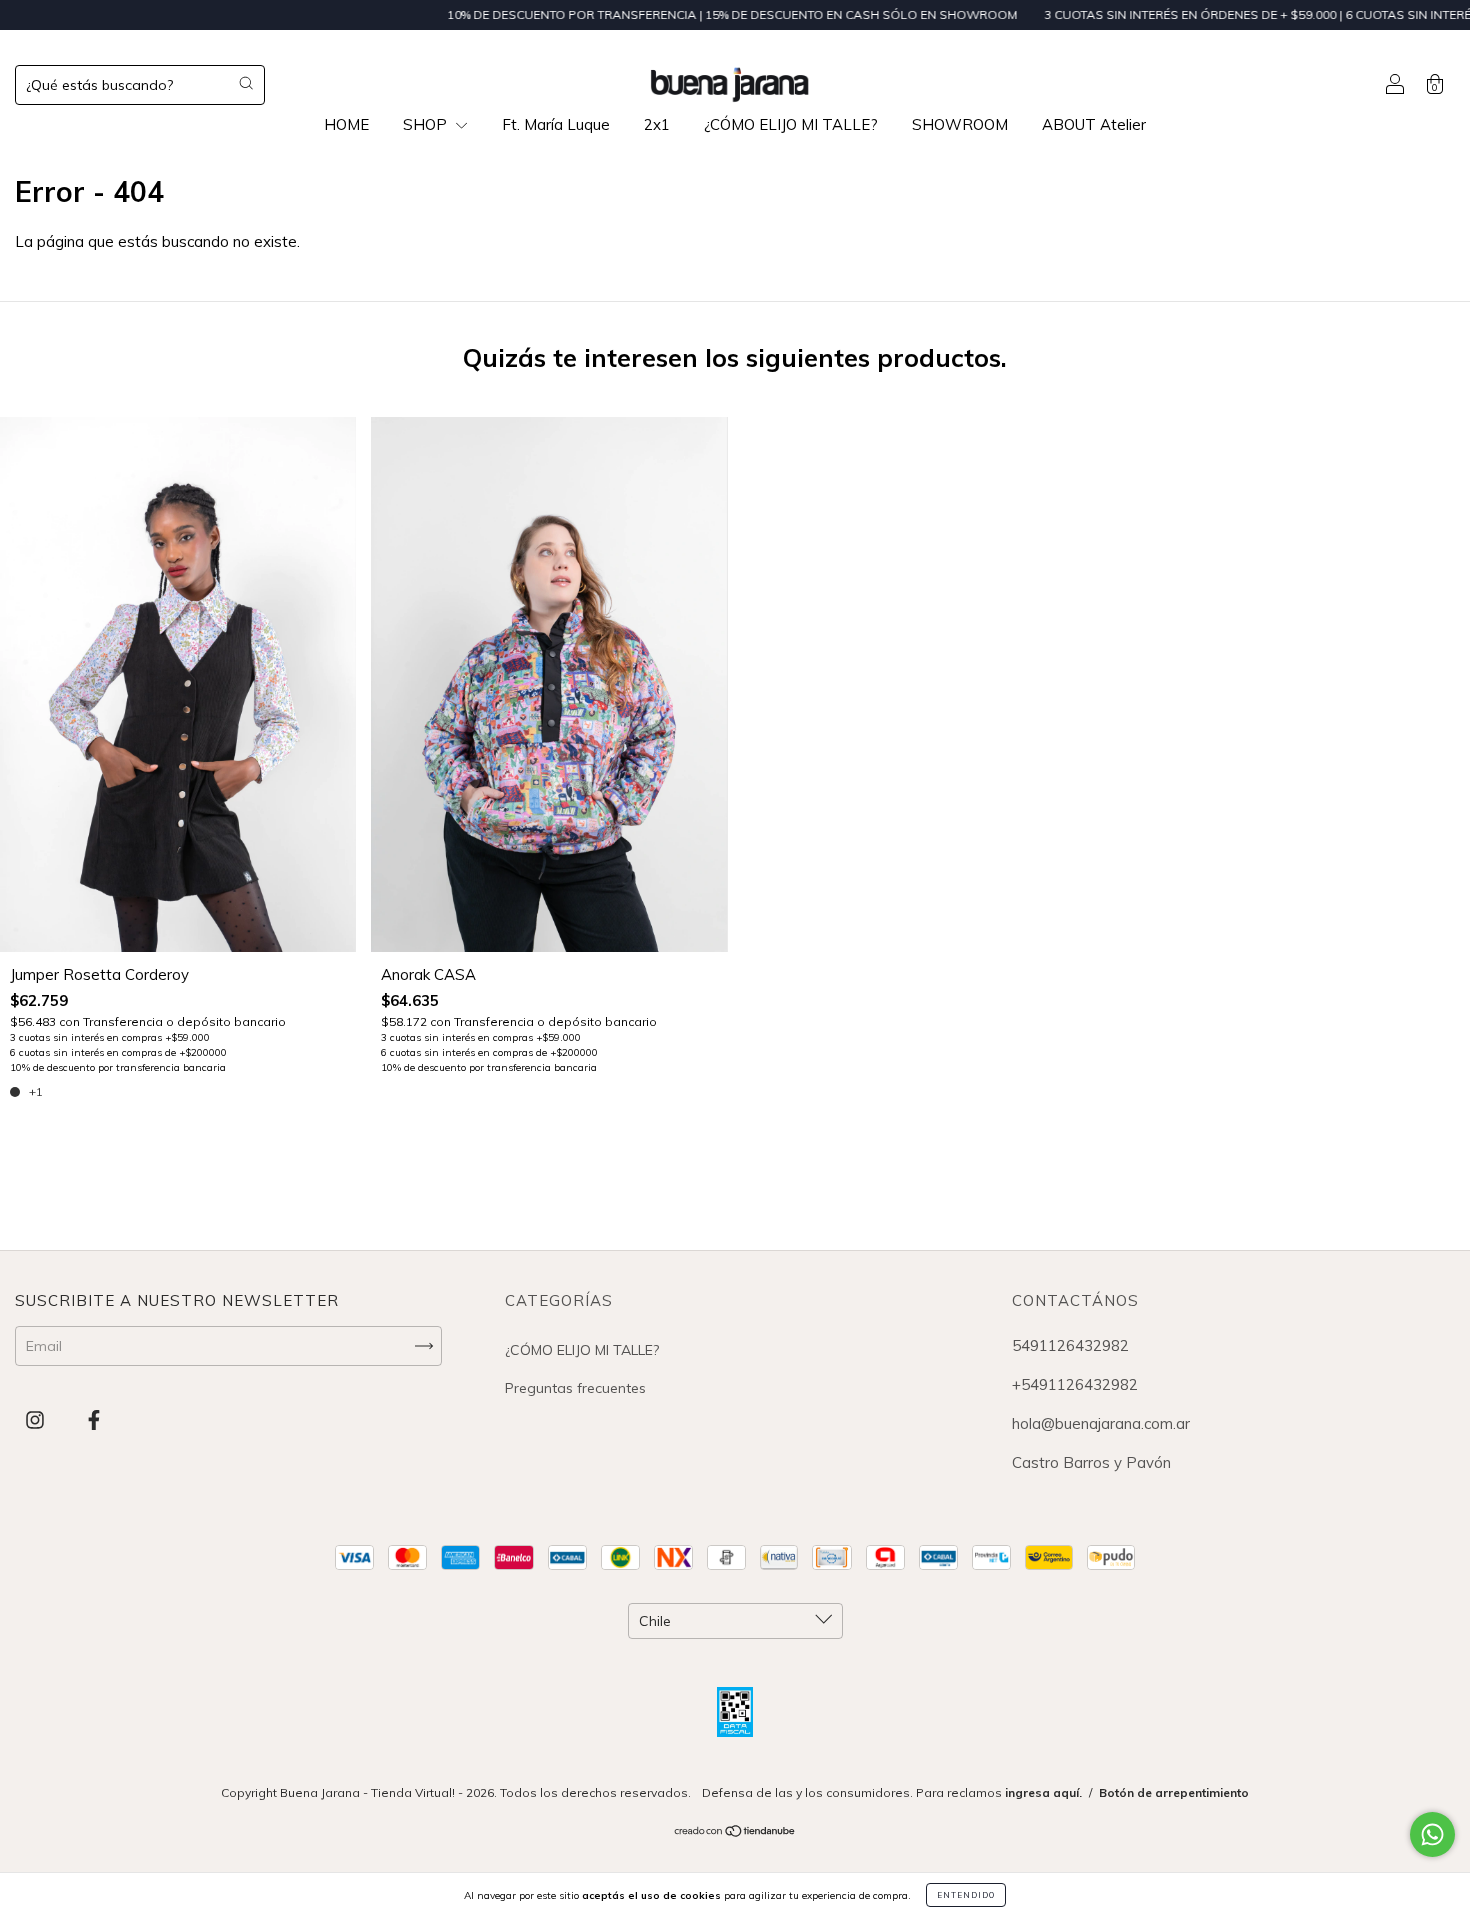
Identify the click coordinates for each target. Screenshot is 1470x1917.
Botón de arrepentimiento (1174, 1792)
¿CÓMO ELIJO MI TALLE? (791, 124)
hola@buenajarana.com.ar (1101, 1423)
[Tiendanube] (735, 1833)
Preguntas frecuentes (575, 1388)
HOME (346, 124)
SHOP (427, 124)
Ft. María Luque (556, 124)
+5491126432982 (1075, 1384)
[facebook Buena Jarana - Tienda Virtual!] (94, 1419)
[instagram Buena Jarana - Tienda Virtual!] (37, 1419)
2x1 (657, 124)
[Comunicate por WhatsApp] (1432, 1834)
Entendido (966, 1895)
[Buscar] (246, 83)
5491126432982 (1070, 1345)
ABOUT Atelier (1094, 124)
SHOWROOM (960, 124)
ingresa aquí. (1043, 1792)
